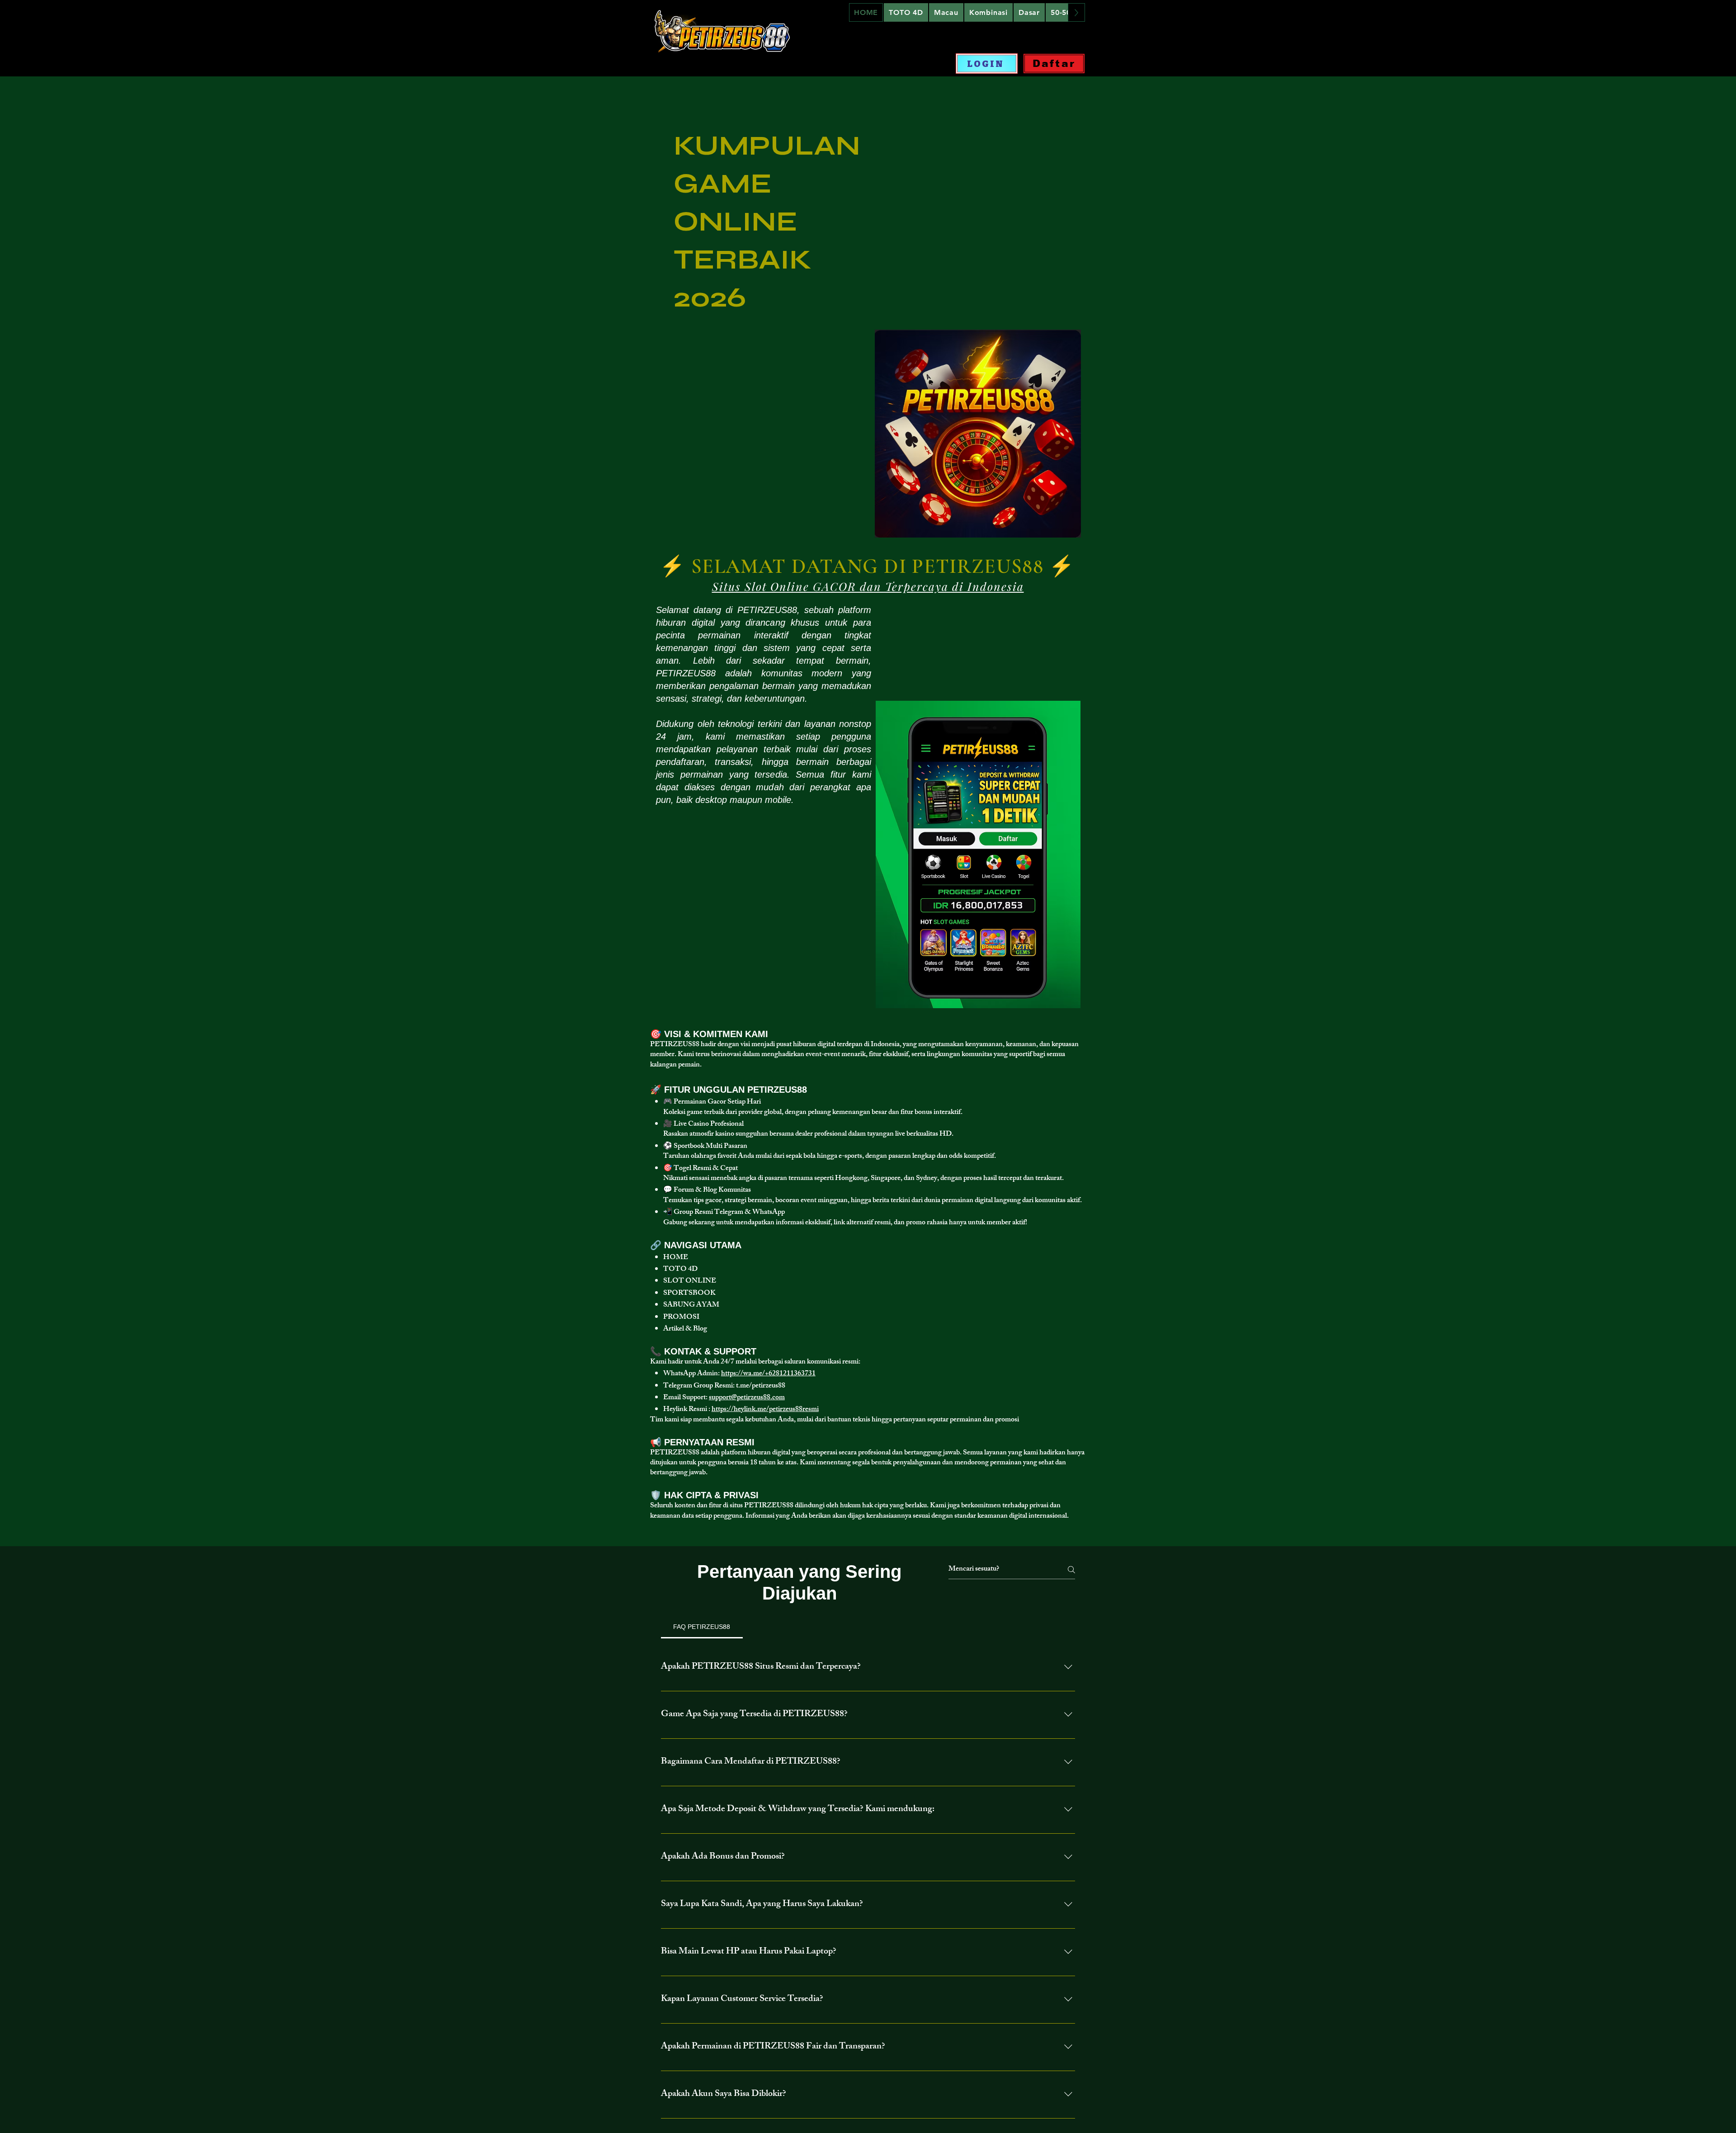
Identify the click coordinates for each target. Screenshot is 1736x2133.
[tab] (702, 1627)
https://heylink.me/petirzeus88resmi (765, 1410)
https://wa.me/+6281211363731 (768, 1374)
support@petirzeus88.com (747, 1398)
